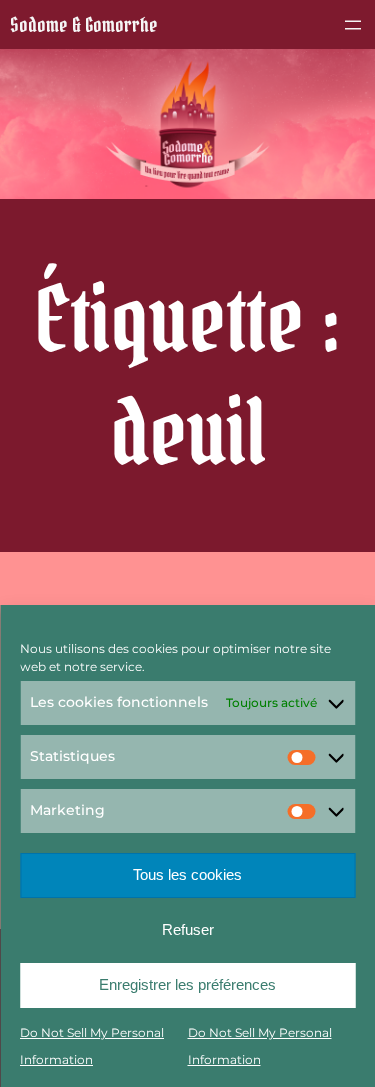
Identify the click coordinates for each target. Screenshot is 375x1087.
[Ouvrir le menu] (353, 25)
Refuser (188, 929)
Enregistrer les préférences (187, 984)
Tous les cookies (187, 874)
